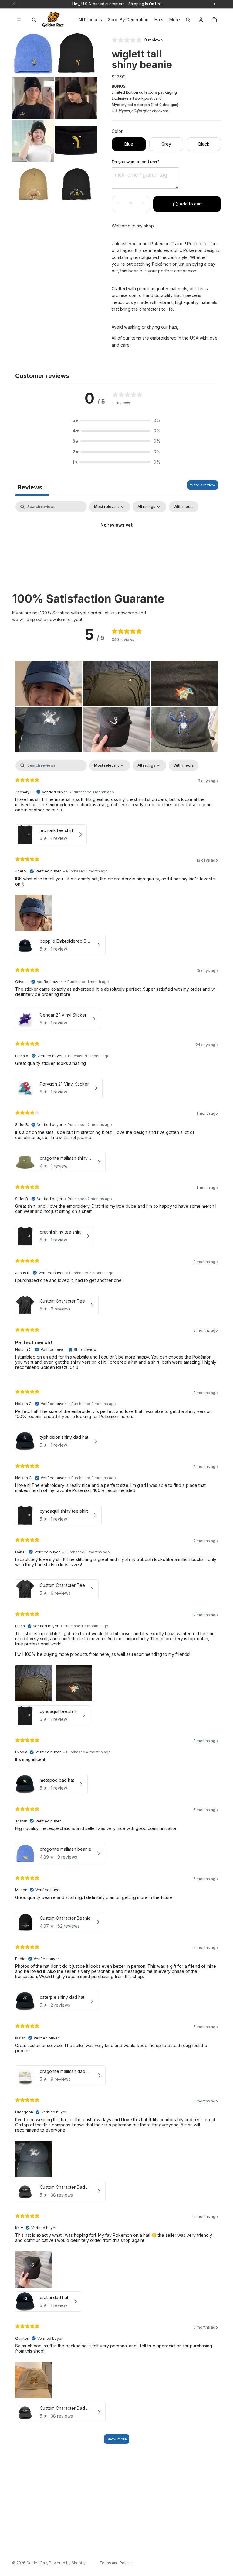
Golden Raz (37, 2563)
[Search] (34, 20)
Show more (117, 2439)
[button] (116, 420)
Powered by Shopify (67, 2563)
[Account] (201, 20)
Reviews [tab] (32, 487)
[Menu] (19, 20)
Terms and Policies (117, 2563)
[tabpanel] (116, 546)
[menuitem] (175, 20)
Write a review (203, 485)
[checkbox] (184, 507)
